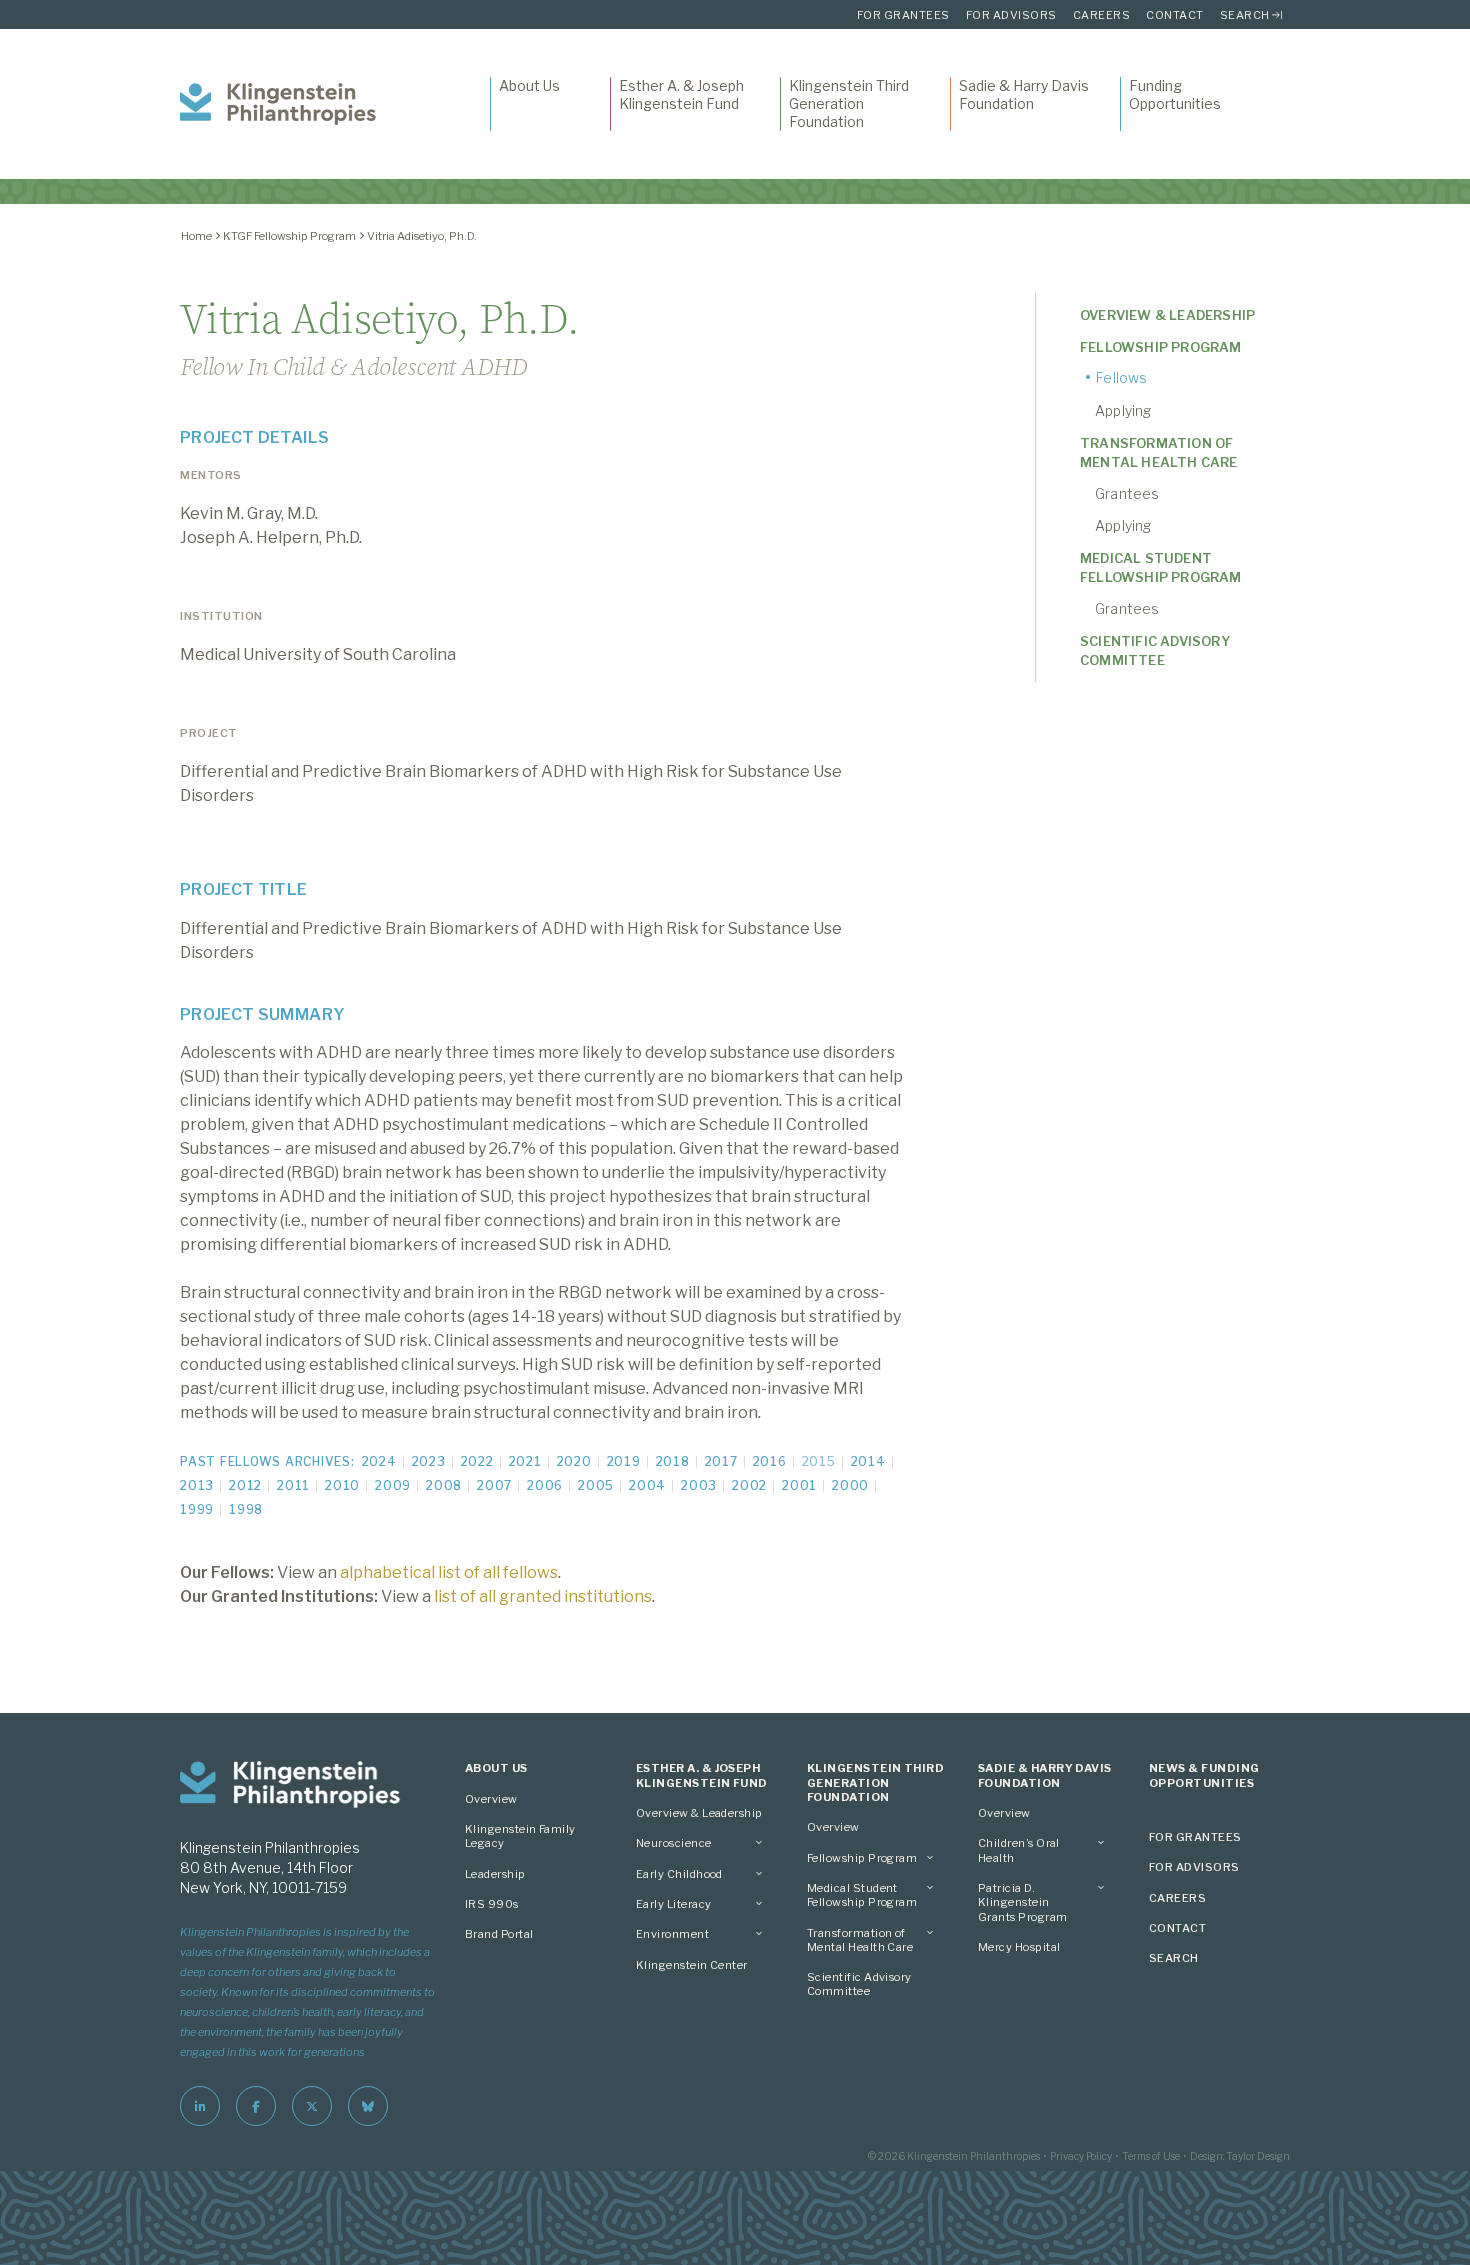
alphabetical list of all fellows (449, 1572)
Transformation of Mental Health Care (1159, 452)
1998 (246, 1509)
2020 (574, 1461)
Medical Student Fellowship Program (1161, 567)
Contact (1175, 15)
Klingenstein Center (692, 1965)
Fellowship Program (1161, 347)
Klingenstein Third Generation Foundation (849, 103)
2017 (721, 1461)
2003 (699, 1485)
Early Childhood (679, 1874)
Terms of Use (1151, 2156)
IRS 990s (492, 1904)
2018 (673, 1461)
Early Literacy (673, 1904)
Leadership (495, 1874)
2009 (393, 1485)
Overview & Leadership (1167, 315)
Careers (1102, 15)
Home (196, 236)
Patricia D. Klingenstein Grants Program (1022, 1902)
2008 (444, 1485)
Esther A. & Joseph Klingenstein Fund (681, 94)
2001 (799, 1485)
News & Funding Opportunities (1204, 1775)
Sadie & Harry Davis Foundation (1024, 94)
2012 (245, 1485)
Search (1245, 15)
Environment (672, 1934)
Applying (1123, 410)
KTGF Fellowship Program (289, 236)
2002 (749, 1485)
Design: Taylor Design (1240, 2156)
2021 (525, 1461)
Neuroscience (674, 1843)
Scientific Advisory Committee (1155, 650)
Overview (491, 1799)
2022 (477, 1461)
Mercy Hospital (1019, 1947)
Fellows (1121, 377)
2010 (342, 1485)
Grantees (1127, 493)
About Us (529, 85)
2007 (494, 1485)
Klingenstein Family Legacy (520, 1836)
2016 (770, 1461)
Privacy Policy (1081, 2156)
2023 (429, 1461)
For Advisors (1011, 15)
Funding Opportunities (1175, 94)
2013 (197, 1485)
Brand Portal (499, 1934)
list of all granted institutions (543, 1596)
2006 (545, 1485)
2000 (850, 1485)
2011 (293, 1485)
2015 (819, 1461)
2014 (868, 1461)
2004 (647, 1485)
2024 (379, 1461)
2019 (624, 1461)
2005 (596, 1485)
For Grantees (903, 15)
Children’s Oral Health (1019, 1850)
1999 (197, 1509)
